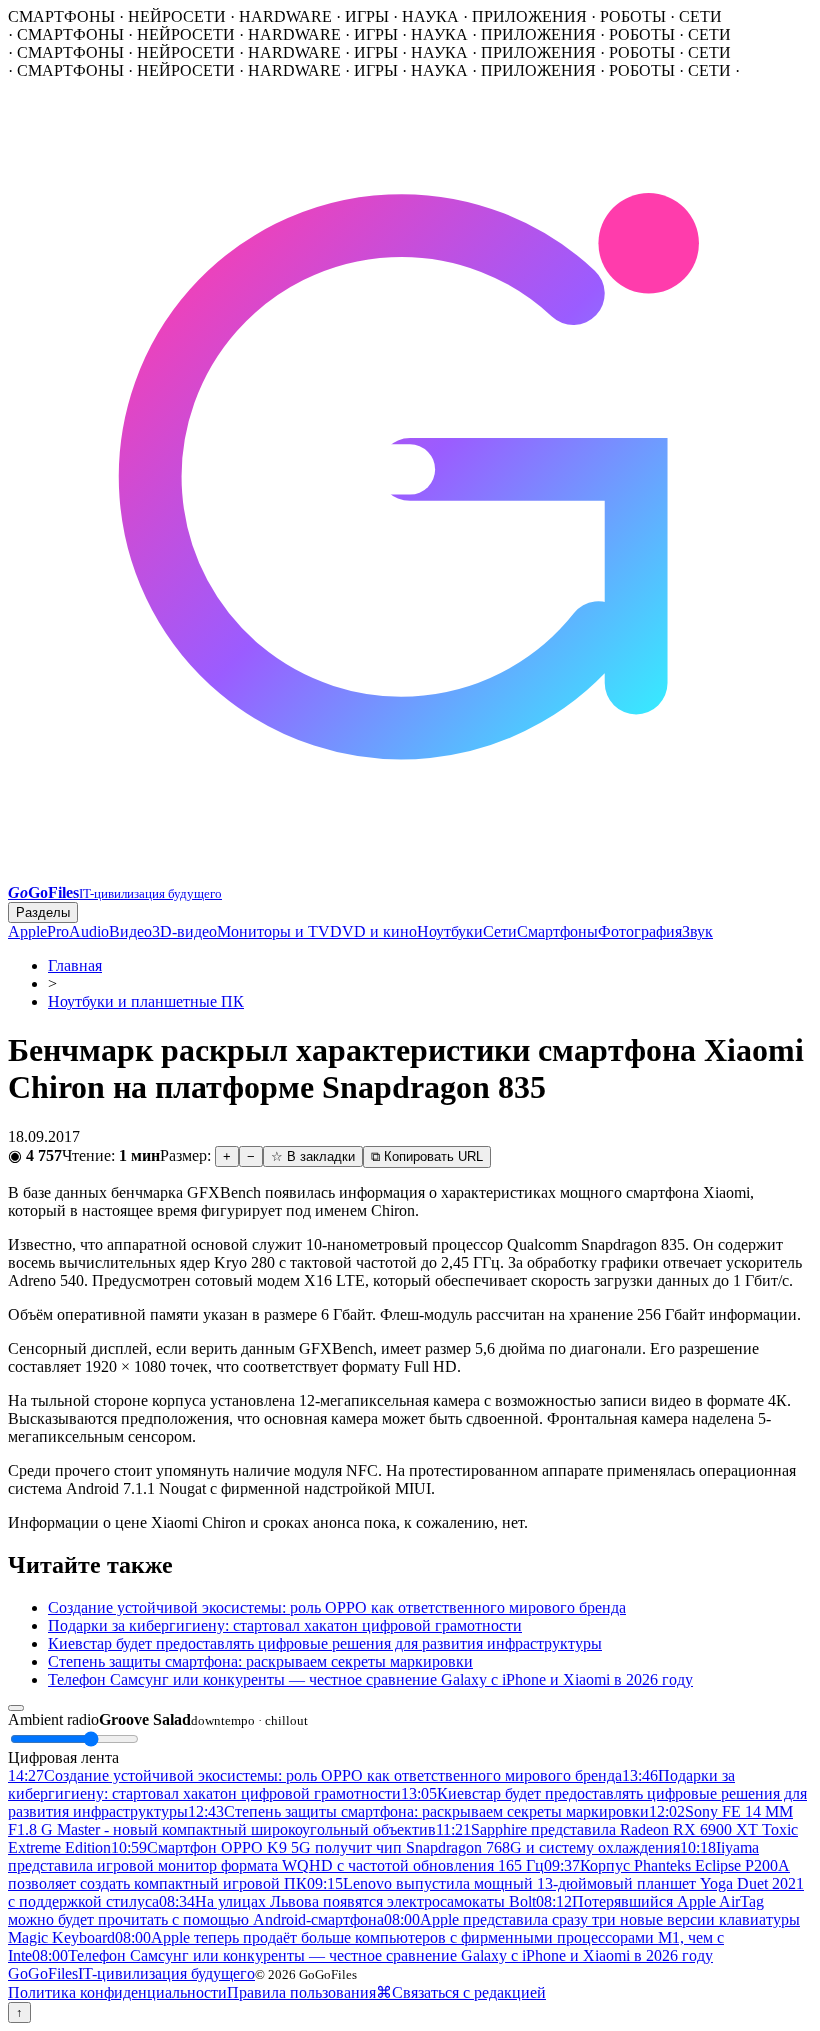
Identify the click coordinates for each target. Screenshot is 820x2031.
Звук (697, 931)
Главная (75, 965)
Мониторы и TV (273, 931)
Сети (500, 931)
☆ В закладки (313, 1156)
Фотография (640, 931)
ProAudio (78, 931)
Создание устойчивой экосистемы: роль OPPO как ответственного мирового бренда (337, 1607)
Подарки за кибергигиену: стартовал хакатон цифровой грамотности (285, 1625)
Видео (130, 931)
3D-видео (184, 931)
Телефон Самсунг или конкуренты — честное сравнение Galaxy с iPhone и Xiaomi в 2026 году (370, 1679)
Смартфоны (557, 931)
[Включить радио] (16, 1708)
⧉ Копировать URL (427, 1156)
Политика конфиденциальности (117, 1992)
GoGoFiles (131, 1973)
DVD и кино (373, 931)
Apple (27, 931)
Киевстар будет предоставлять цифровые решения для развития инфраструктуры (325, 1643)
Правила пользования (301, 1992)
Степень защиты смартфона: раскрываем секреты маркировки (260, 1661)
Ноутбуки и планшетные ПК (146, 1001)
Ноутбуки (450, 931)
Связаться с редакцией (469, 1992)
